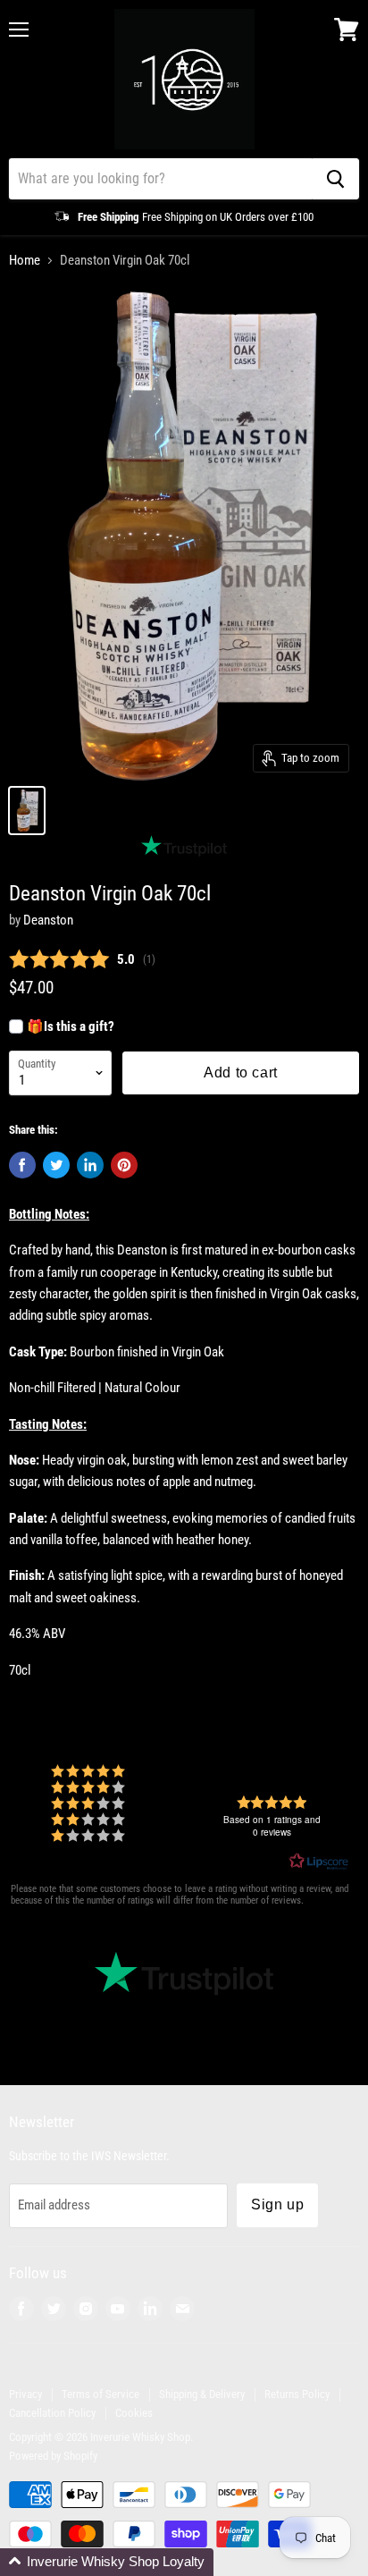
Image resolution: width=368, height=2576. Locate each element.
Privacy (25, 2394)
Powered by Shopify (53, 2456)
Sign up (277, 2204)
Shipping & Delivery (202, 2394)
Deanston (48, 920)
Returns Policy (297, 2394)
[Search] (335, 179)
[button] (107, 2562)
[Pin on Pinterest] (124, 1165)
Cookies (134, 2413)
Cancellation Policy (52, 2413)
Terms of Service (100, 2394)
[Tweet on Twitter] (56, 1165)
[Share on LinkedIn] (90, 1165)
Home (25, 261)
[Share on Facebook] (22, 1165)
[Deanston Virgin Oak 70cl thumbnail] (27, 811)
